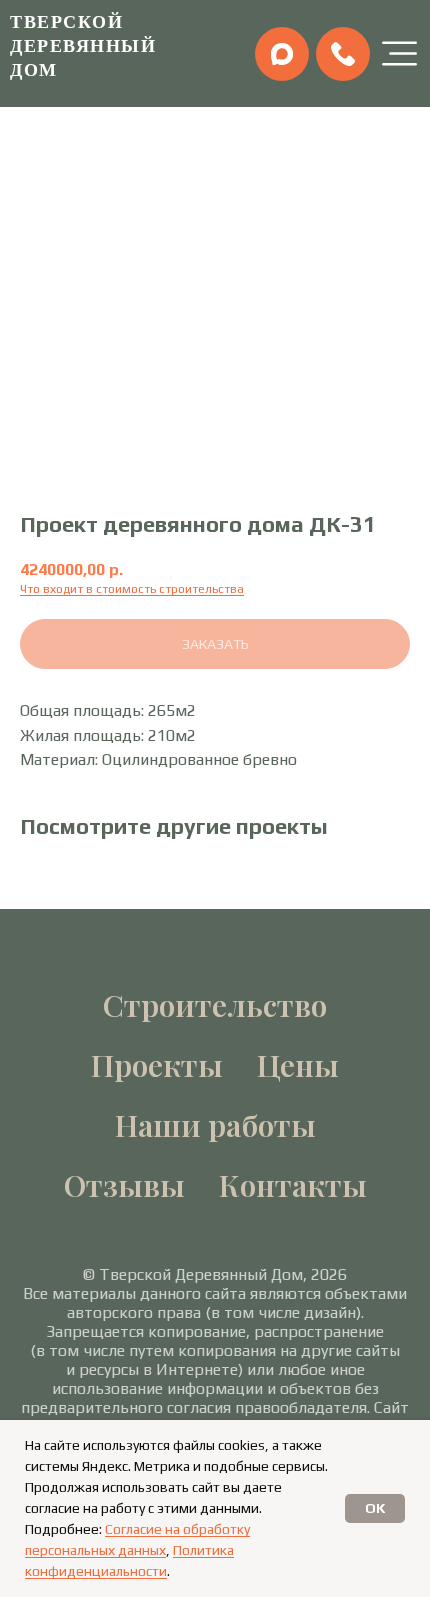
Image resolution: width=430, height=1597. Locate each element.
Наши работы (215, 1125)
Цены (298, 1065)
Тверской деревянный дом (83, 45)
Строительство (215, 1005)
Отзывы (124, 1185)
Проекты (157, 1065)
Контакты (293, 1185)
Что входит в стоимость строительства (132, 589)
